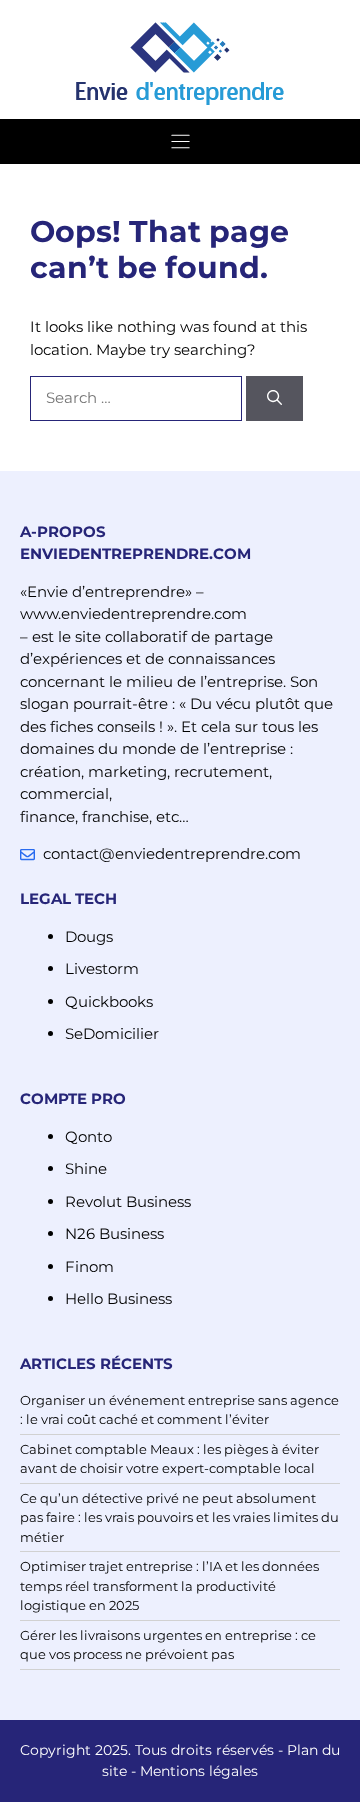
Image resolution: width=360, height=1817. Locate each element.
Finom (89, 1266)
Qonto (88, 1136)
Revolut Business (128, 1201)
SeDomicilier (112, 1033)
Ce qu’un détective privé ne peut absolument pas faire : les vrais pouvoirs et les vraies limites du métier (179, 1517)
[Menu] (180, 141)
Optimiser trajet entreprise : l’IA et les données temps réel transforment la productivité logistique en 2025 (169, 1585)
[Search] (274, 398)
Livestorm (102, 968)
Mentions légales (199, 1771)
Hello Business (118, 1298)
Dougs (89, 936)
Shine (86, 1168)
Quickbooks (109, 1001)
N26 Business (114, 1233)
